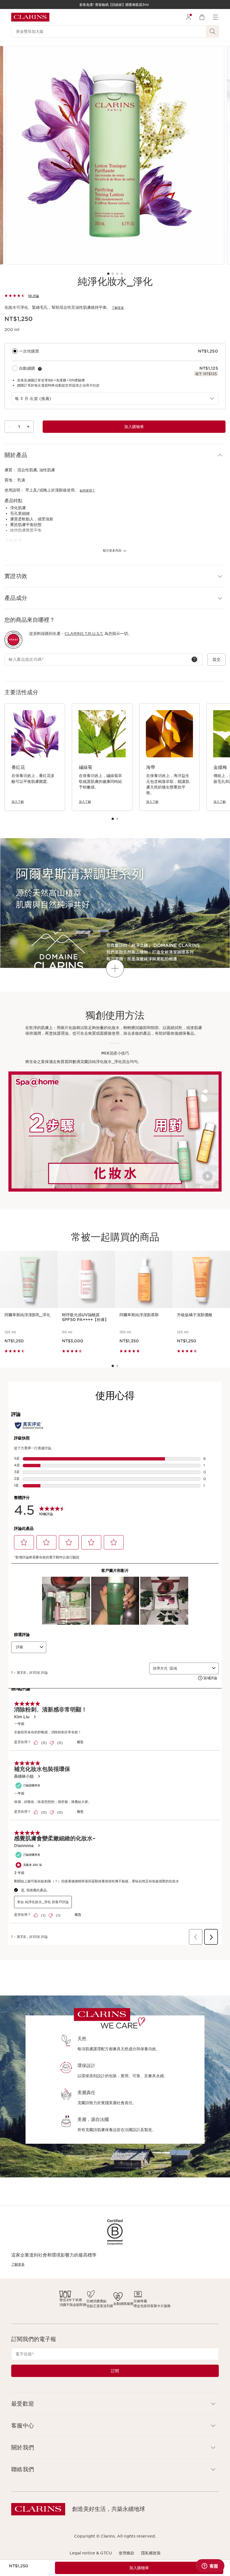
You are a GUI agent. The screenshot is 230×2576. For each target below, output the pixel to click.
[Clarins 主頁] (30, 17)
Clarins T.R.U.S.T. (84, 634)
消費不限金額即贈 (73, 2305)
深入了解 (18, 802)
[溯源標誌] (13, 640)
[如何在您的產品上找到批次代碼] (194, 659)
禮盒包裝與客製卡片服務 (152, 2306)
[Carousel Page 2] (113, 274)
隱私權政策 (151, 2553)
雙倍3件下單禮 (71, 2300)
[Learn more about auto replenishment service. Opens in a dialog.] (40, 369)
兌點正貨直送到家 (100, 2306)
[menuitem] (188, 17)
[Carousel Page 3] (117, 274)
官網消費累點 (96, 2301)
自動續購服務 (123, 2304)
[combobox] (115, 398)
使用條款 (127, 2553)
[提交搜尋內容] (213, 31)
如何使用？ (87, 490)
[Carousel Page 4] (122, 274)
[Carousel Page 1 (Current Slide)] (108, 274)
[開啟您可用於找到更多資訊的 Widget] (210, 2566)
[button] (115, 455)
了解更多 (118, 308)
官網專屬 (140, 2301)
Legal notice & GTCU (91, 2553)
